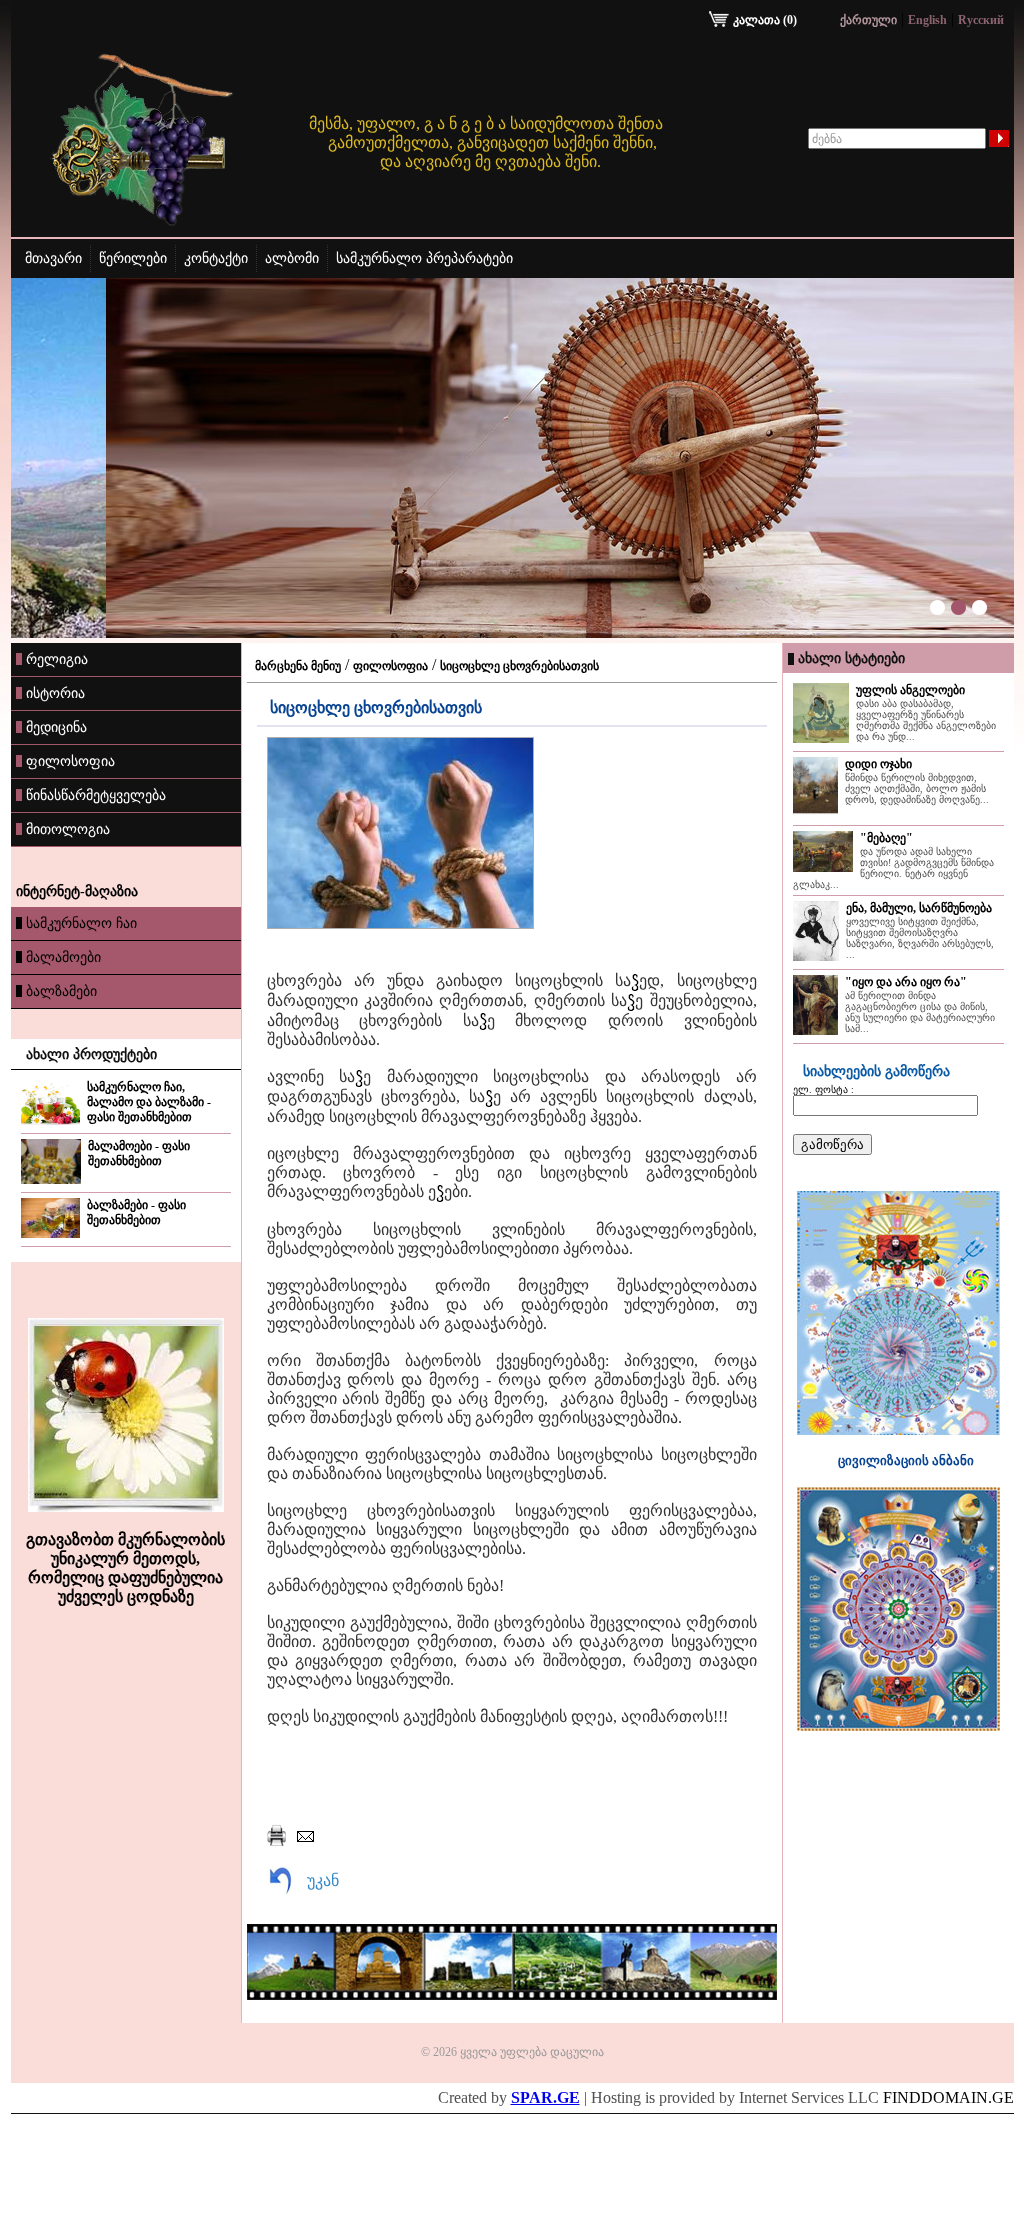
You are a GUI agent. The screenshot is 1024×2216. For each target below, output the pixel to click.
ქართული (868, 20)
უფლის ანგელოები (910, 690)
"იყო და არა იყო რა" (906, 982)
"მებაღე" (886, 838)
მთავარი (53, 258)
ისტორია (55, 693)
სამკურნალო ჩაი (81, 923)
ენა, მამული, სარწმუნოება (919, 908)
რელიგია (57, 659)
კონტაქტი (216, 258)
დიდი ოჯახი (878, 764)
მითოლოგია (68, 829)
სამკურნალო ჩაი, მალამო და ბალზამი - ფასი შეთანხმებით (149, 1102)
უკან (323, 1880)
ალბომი (292, 258)
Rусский (981, 20)
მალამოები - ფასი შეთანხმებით (139, 1153)
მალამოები (63, 957)
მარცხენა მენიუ (298, 666)
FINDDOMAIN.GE (948, 2097)
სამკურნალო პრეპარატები (424, 258)
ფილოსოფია (70, 761)
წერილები (133, 258)
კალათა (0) (765, 20)
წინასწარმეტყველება (96, 795)
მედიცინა (56, 727)
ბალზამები (61, 991)
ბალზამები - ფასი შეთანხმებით (136, 1212)
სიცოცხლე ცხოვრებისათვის (519, 666)
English (927, 20)
